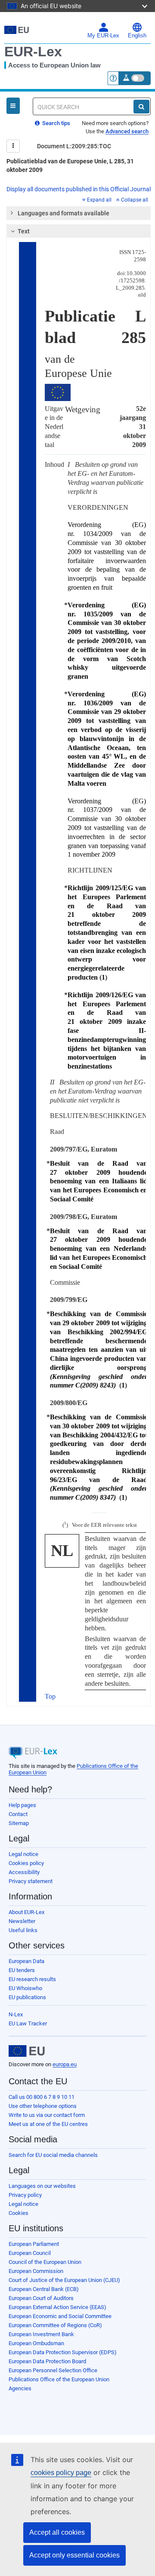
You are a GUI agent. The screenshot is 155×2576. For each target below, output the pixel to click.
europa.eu (65, 2064)
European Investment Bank (41, 2334)
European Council (30, 2253)
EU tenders (22, 1970)
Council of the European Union (45, 2262)
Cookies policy (26, 1863)
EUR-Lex (33, 52)
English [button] (137, 36)
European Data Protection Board (47, 2361)
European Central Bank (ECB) (44, 2289)
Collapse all (135, 200)
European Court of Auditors (41, 2298)
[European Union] (27, 2051)
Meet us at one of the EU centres (48, 2124)
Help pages (22, 1805)
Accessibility (24, 1872)
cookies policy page (61, 2473)
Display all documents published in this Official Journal (79, 189)
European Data (26, 1961)
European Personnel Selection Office (53, 2370)
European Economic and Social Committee (60, 2316)
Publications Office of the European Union (59, 2379)
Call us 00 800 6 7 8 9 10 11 (42, 2097)
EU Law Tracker (28, 2023)
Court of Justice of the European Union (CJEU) (64, 2280)
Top (50, 1696)
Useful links (23, 1930)
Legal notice (23, 1854)
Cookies (19, 2213)
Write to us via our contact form (47, 2115)
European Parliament (34, 2244)
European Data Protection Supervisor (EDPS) (63, 2352)
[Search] (141, 107)
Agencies (20, 2388)
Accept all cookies (57, 2532)
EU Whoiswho (25, 1988)
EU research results (32, 1979)
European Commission (36, 2271)
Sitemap (19, 1823)
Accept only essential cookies (74, 2555)
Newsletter (22, 1921)
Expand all (99, 200)
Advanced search (127, 131)
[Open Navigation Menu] (13, 106)
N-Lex (16, 2014)
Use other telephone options (43, 2106)
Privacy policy (25, 2195)
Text (24, 231)
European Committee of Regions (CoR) (55, 2325)
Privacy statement (31, 1881)
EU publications (27, 1997)
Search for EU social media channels (53, 2155)
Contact (18, 1814)
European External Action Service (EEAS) (57, 2307)
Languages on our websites (42, 2186)
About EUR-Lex (26, 1912)
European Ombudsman (36, 2343)
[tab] (79, 213)
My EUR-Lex (103, 36)
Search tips (56, 123)
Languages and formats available (64, 213)
